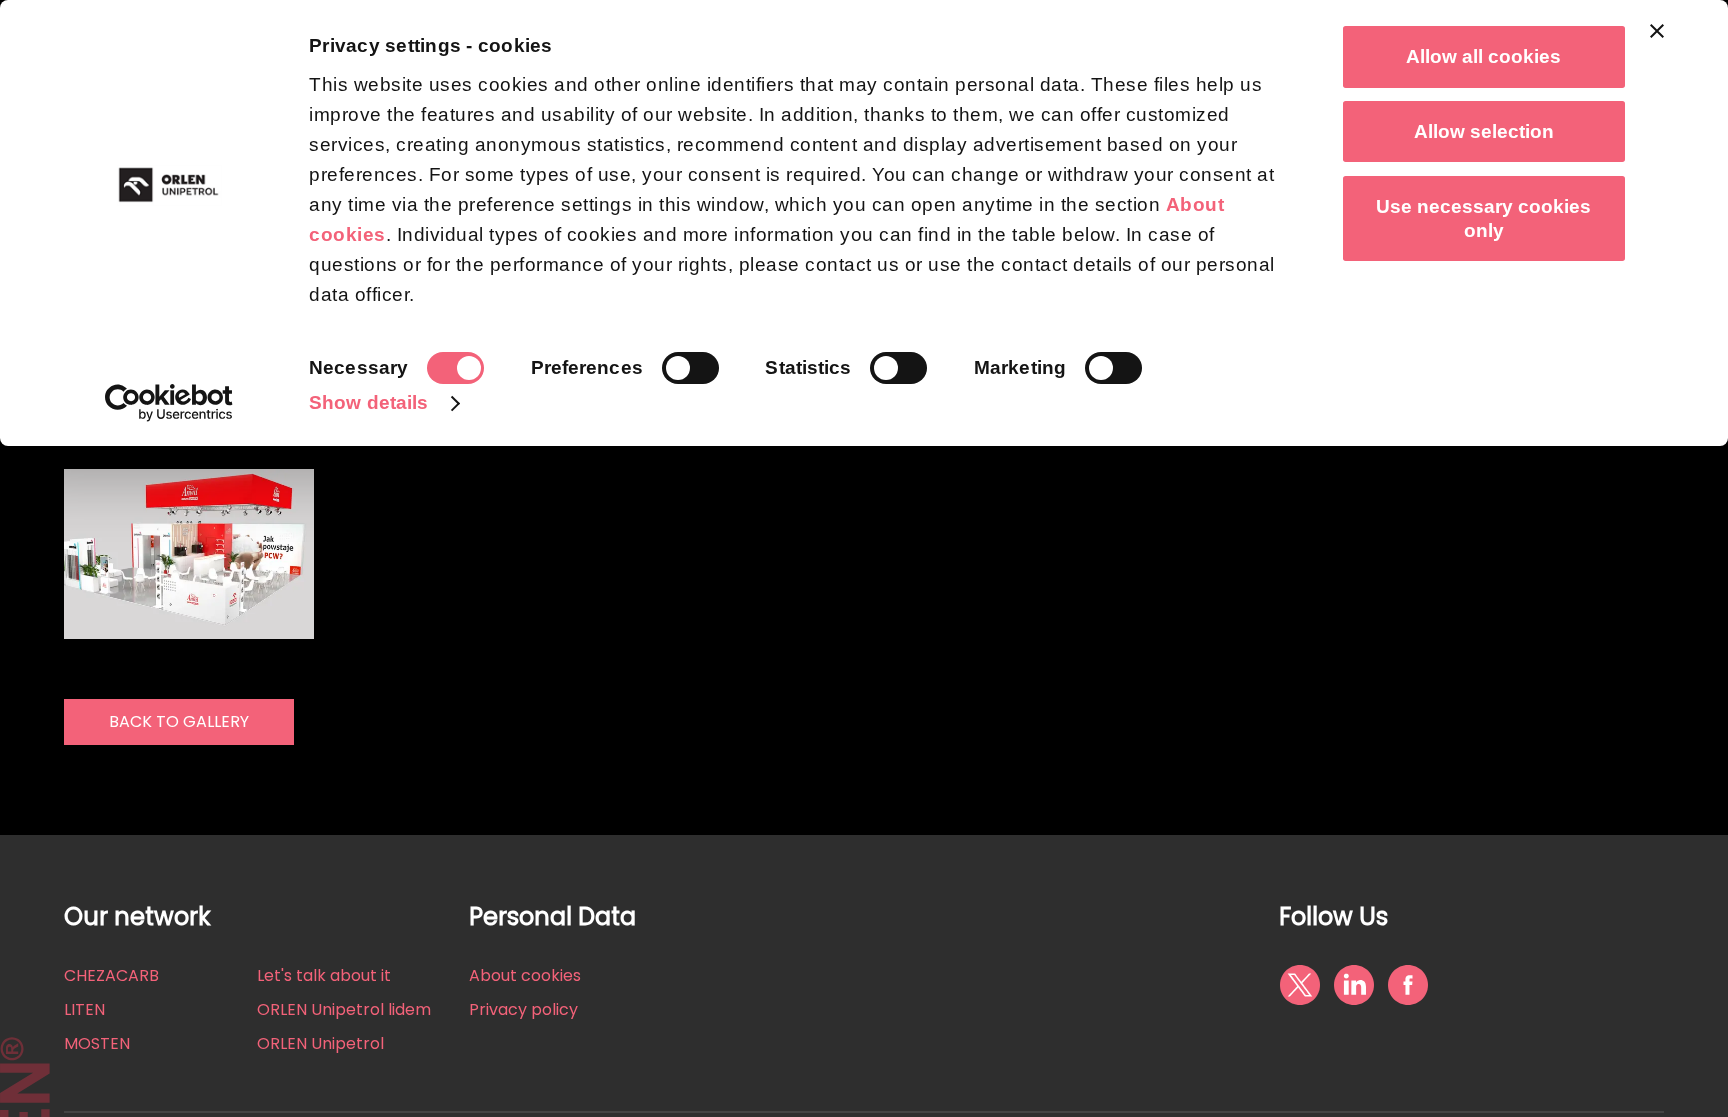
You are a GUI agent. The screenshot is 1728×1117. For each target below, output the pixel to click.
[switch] (690, 368)
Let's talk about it (324, 975)
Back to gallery (179, 721)
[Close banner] (1657, 31)
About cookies (525, 975)
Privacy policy (523, 1009)
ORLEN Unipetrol (320, 1043)
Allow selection (1484, 131)
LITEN (84, 1009)
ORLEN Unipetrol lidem (344, 1009)
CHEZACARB (111, 975)
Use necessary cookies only (1483, 218)
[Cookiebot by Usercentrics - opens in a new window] (169, 403)
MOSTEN (97, 1043)
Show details (368, 402)
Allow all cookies (1483, 56)
